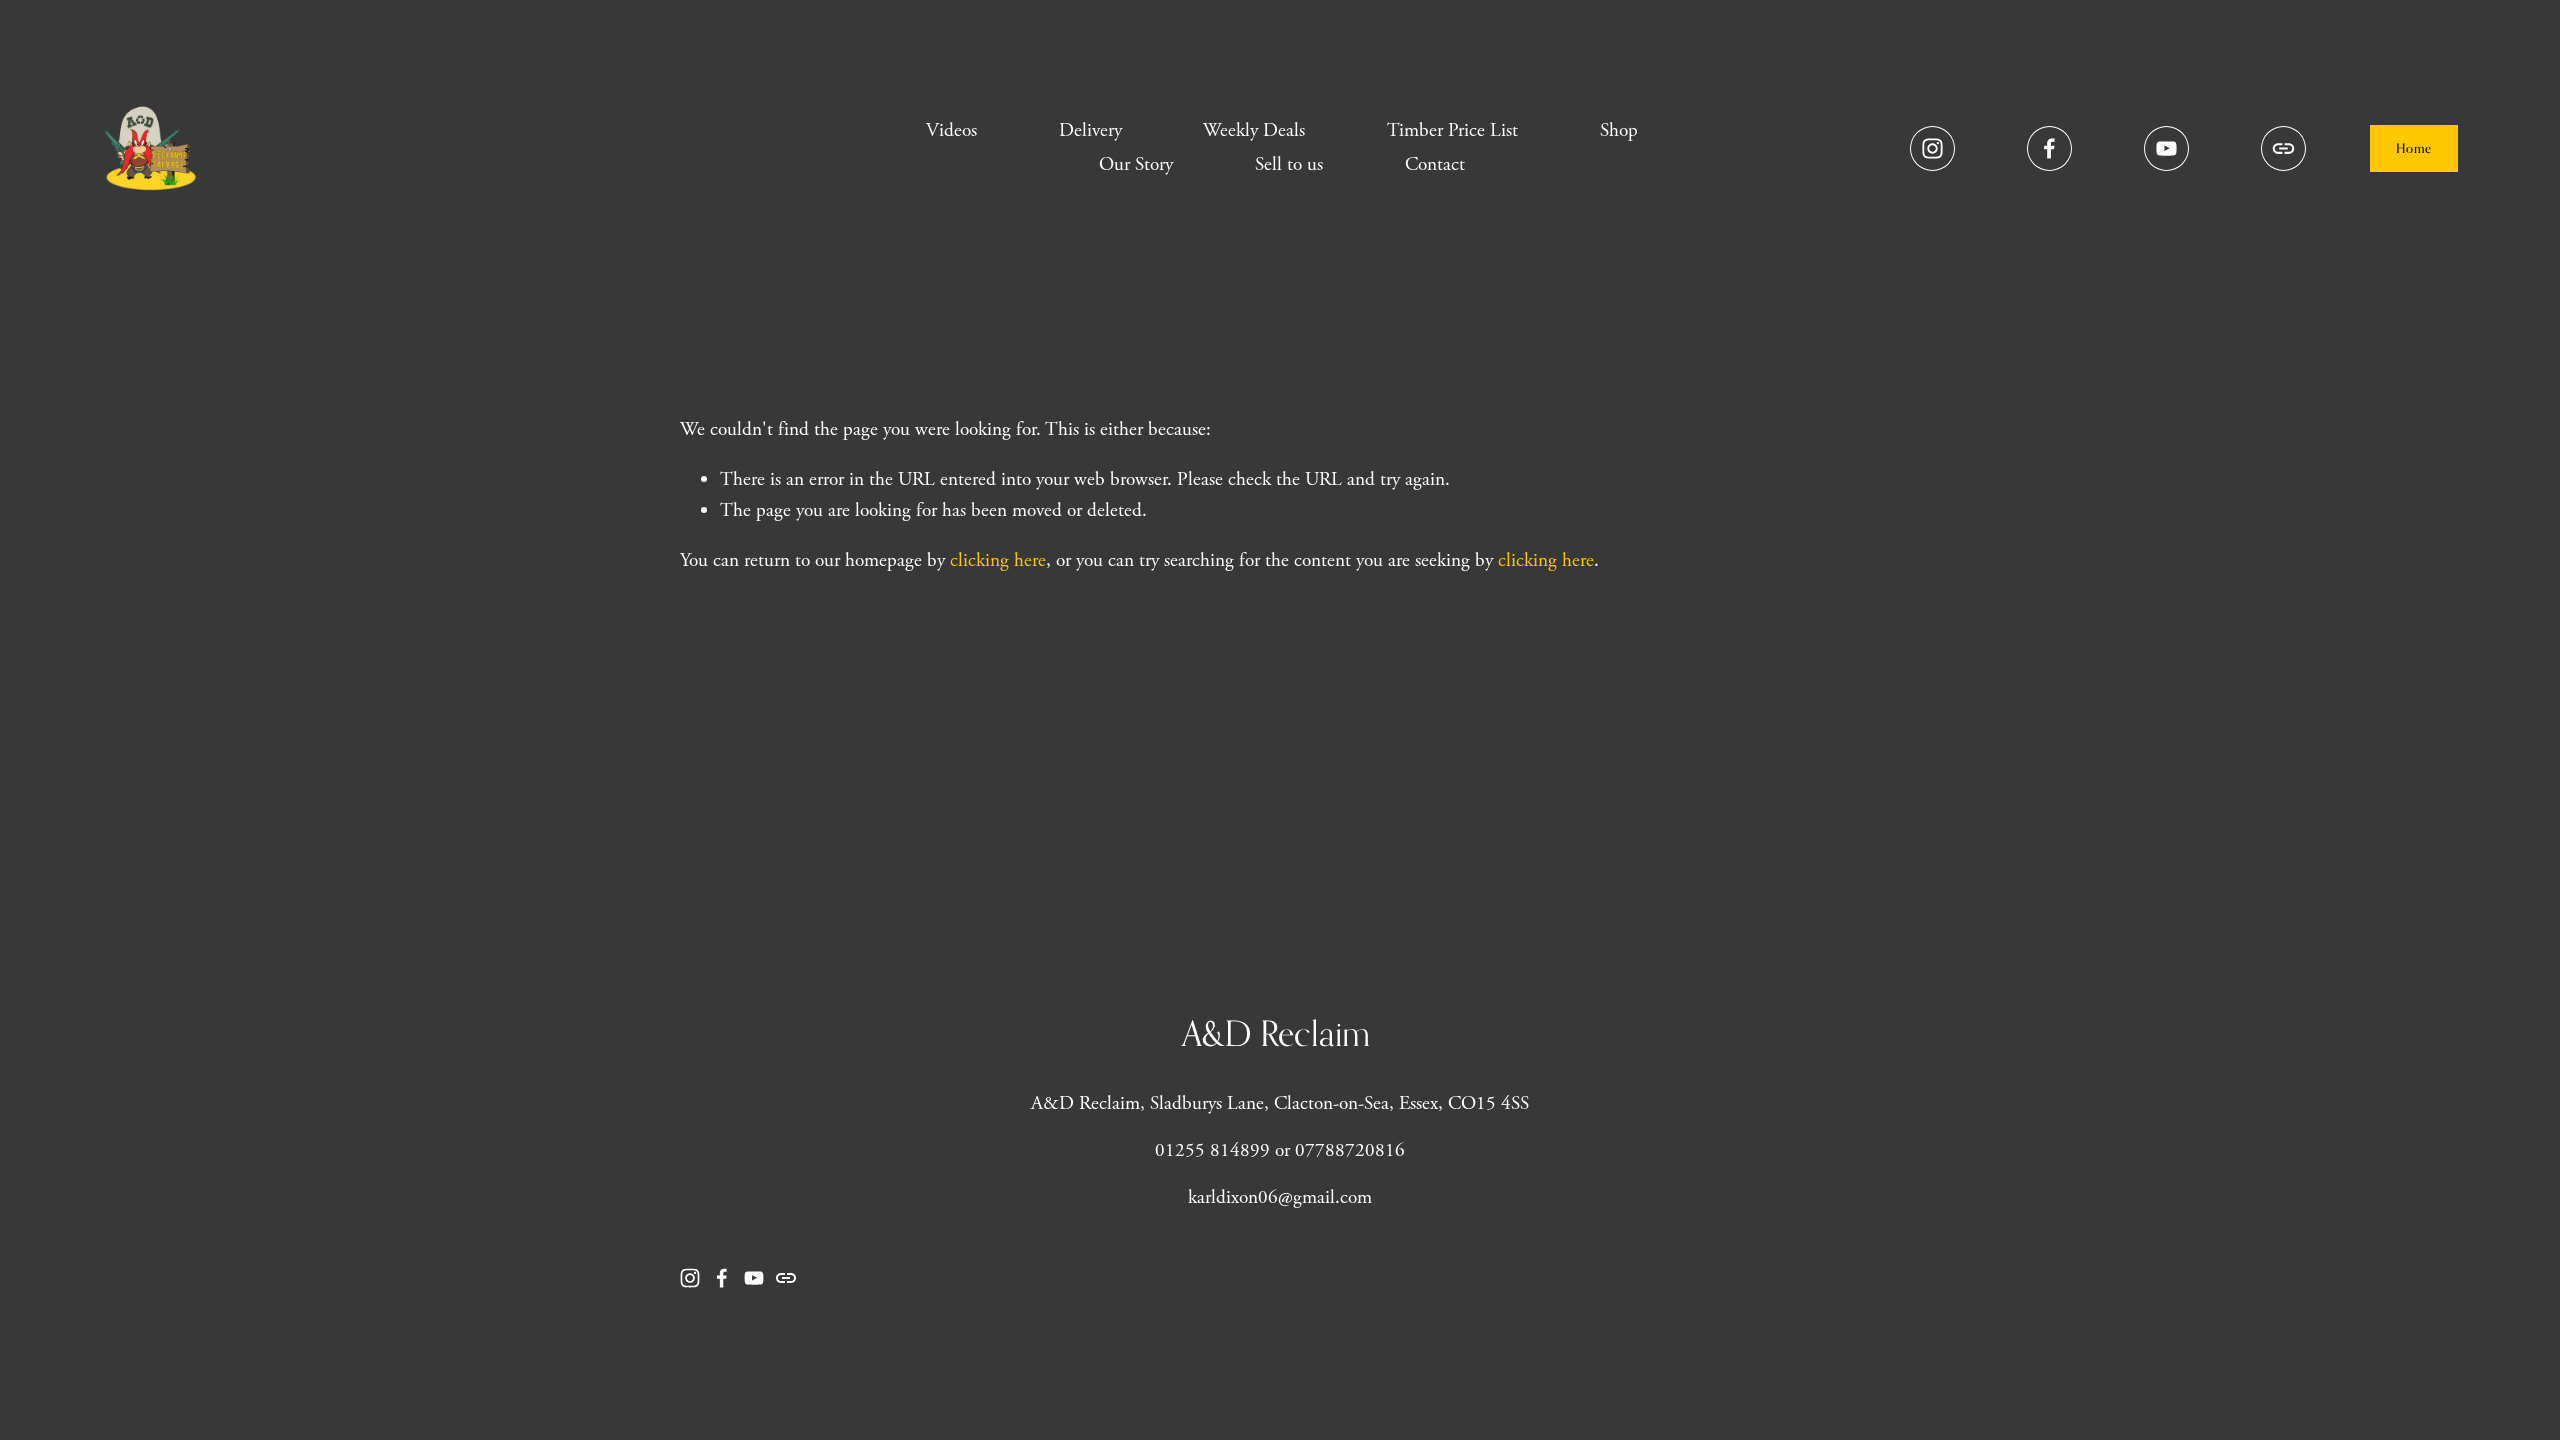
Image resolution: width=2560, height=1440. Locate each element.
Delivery (1090, 130)
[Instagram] (1932, 148)
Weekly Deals (1254, 130)
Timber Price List (1452, 130)
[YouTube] (2166, 148)
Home (2414, 148)
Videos (951, 130)
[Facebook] (2049, 148)
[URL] (2283, 148)
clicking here (998, 560)
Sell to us (1289, 164)
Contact (1435, 164)
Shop (1619, 130)
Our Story (1136, 164)
